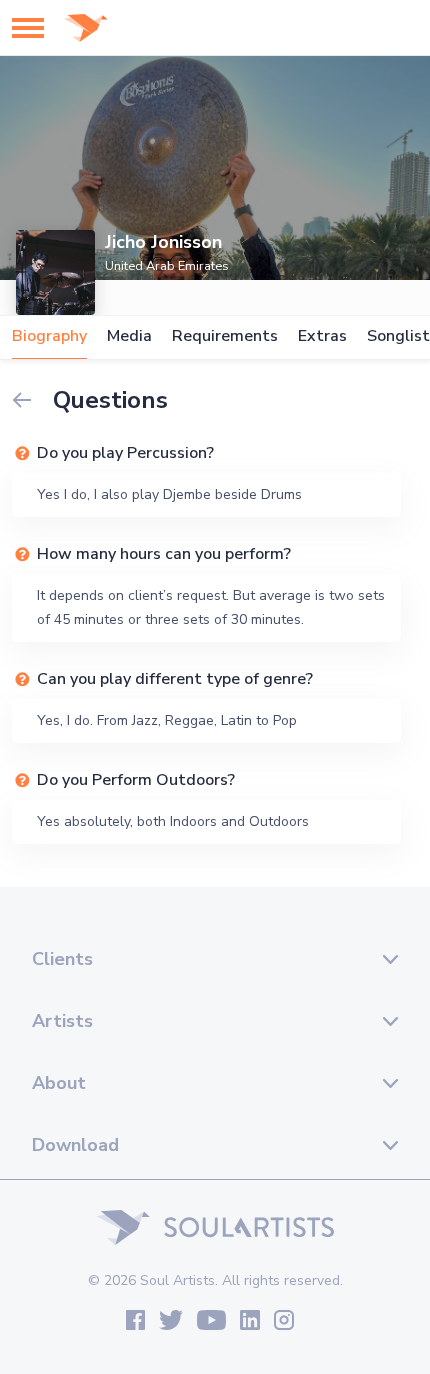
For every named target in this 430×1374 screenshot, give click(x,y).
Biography (49, 336)
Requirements (225, 336)
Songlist (398, 336)
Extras (322, 336)
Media (129, 336)
